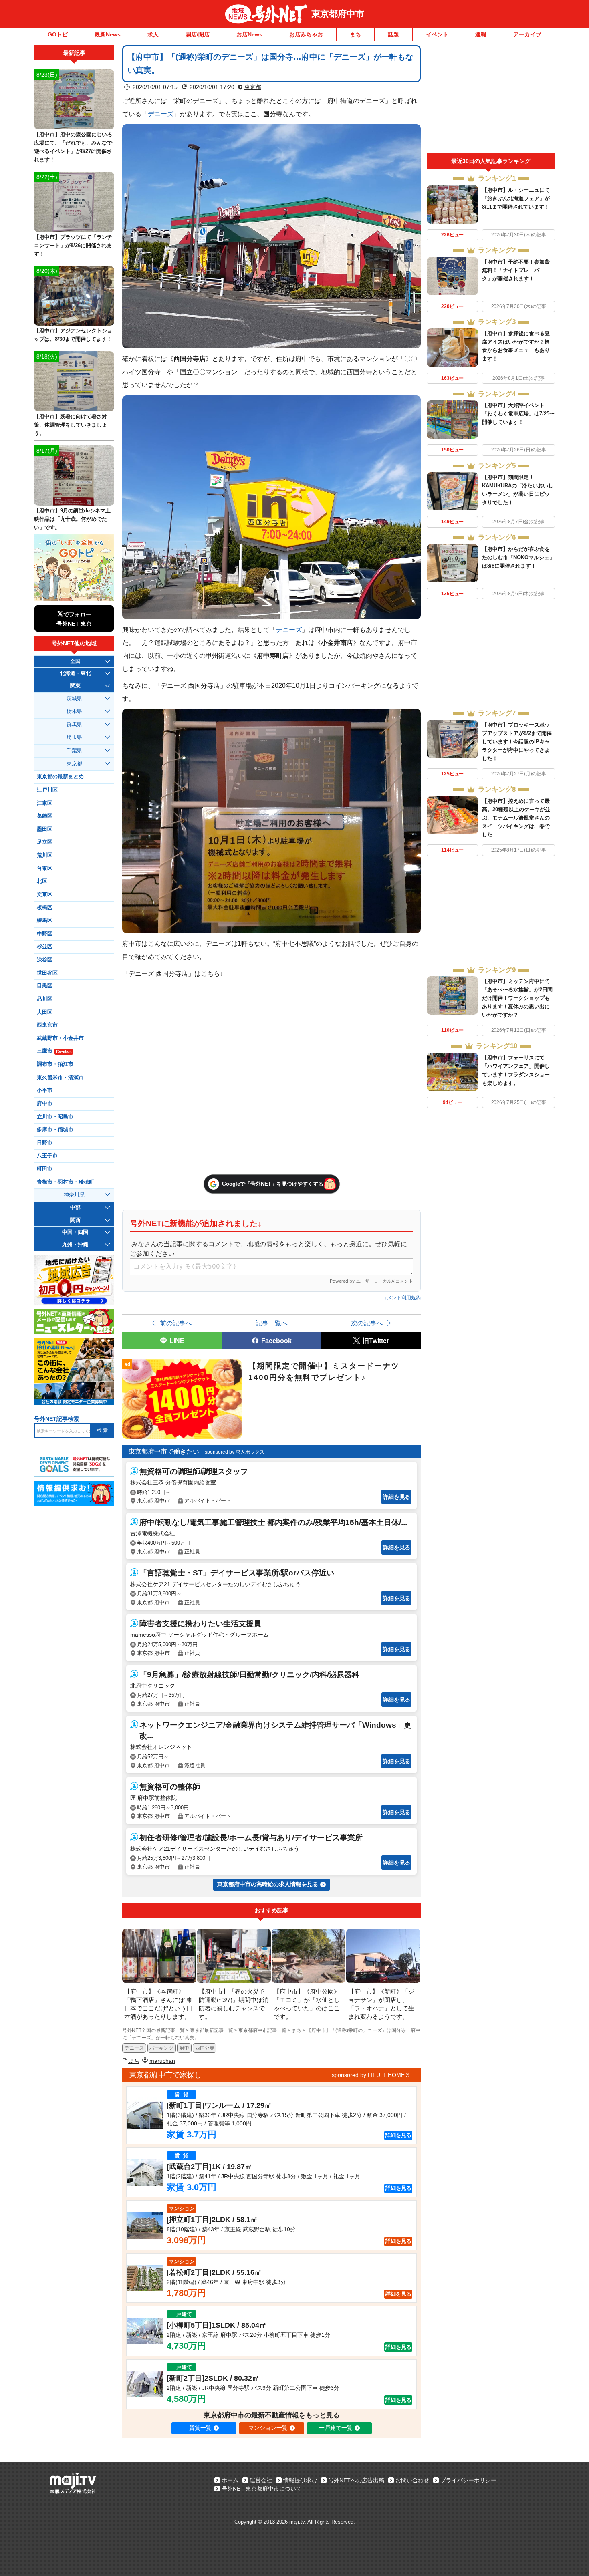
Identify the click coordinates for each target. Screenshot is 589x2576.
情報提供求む (300, 2480)
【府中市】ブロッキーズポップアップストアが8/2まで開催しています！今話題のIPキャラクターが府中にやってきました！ (517, 742)
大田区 (45, 1012)
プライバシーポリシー (468, 2480)
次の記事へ (367, 1323)
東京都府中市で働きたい (164, 1451)
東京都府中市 (338, 14)
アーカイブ (527, 34)
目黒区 (45, 986)
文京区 (45, 894)
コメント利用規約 (401, 1298)
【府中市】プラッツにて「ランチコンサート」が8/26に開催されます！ (73, 245)
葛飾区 (45, 816)
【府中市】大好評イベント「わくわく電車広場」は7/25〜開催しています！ (518, 414)
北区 (42, 881)
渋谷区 (45, 960)
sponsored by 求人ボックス (235, 1452)
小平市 (45, 1090)
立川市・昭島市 (55, 1117)
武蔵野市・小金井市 (60, 1038)
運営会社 (261, 2480)
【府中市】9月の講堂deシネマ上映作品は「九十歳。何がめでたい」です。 (72, 519)
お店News (249, 34)
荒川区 (45, 855)
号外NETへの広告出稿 (356, 2480)
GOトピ (58, 34)
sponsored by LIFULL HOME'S (371, 2075)
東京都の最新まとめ (60, 777)
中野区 (45, 934)
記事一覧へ (272, 1323)
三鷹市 (54, 1051)
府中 (184, 2048)
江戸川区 (47, 790)
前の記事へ (176, 1323)
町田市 (45, 1169)
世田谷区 (47, 973)
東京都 (253, 87)
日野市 (45, 1143)
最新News (108, 34)
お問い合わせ (412, 2480)
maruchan (162, 2061)
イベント (437, 34)
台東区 (45, 868)
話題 (393, 34)
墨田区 (45, 829)
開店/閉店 (198, 34)
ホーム (230, 2480)
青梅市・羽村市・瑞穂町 (66, 1182)
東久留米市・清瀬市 (60, 1078)
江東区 (45, 803)
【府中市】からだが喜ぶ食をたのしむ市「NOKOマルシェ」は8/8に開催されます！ (518, 557)
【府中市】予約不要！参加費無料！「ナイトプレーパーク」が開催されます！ (516, 270)
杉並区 (45, 947)
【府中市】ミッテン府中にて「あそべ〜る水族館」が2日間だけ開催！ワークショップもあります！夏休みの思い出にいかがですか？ (517, 998)
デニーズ (161, 114)
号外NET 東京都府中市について (262, 2489)
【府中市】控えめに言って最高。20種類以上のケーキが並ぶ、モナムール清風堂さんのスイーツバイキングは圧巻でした (516, 818)
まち (355, 34)
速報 (481, 34)
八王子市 (47, 1156)
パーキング (161, 2048)
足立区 (45, 842)
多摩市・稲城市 (55, 1130)
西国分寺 (205, 2048)
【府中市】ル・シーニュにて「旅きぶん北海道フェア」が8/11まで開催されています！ (516, 198)
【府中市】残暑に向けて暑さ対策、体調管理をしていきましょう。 (71, 425)
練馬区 (45, 920)
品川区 (45, 999)
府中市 (45, 1104)
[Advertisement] (491, 99)
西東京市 (47, 1025)
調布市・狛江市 (55, 1064)
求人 (153, 34)
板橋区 (45, 908)
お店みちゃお (306, 34)
